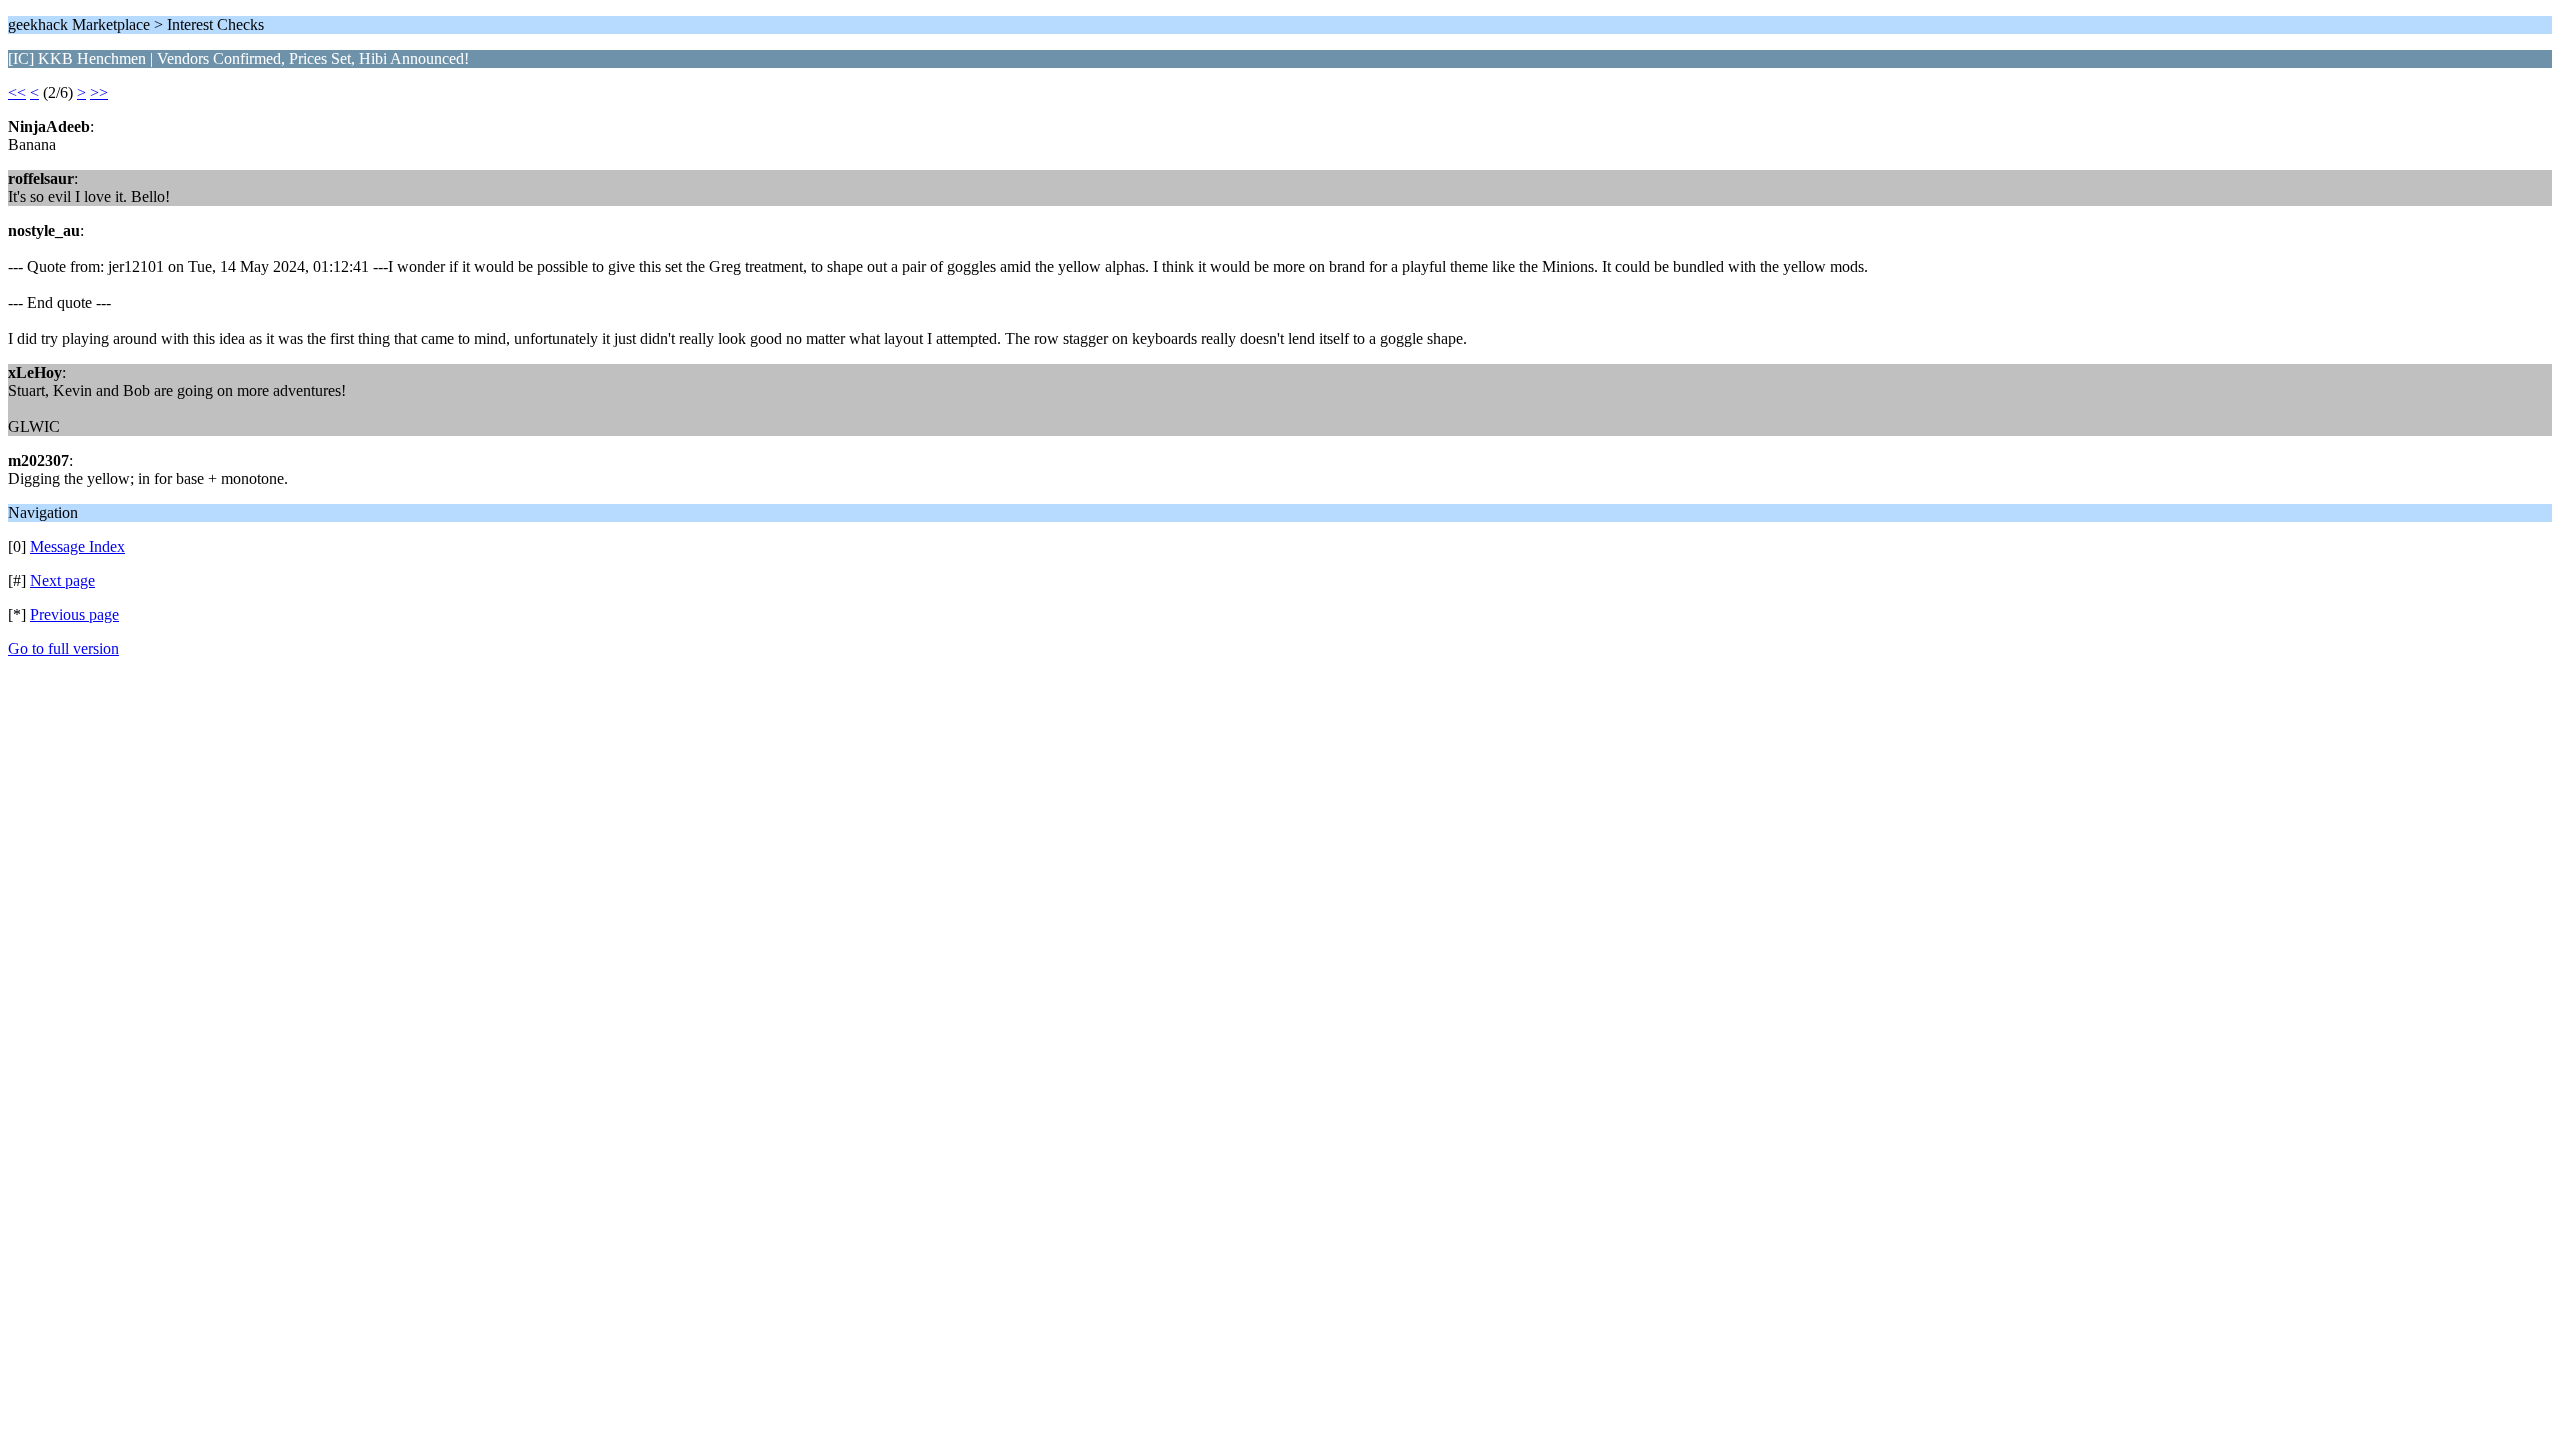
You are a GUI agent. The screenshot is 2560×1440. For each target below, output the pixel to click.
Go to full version (63, 648)
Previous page (74, 614)
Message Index (77, 546)
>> (99, 92)
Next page (62, 580)
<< (17, 92)
